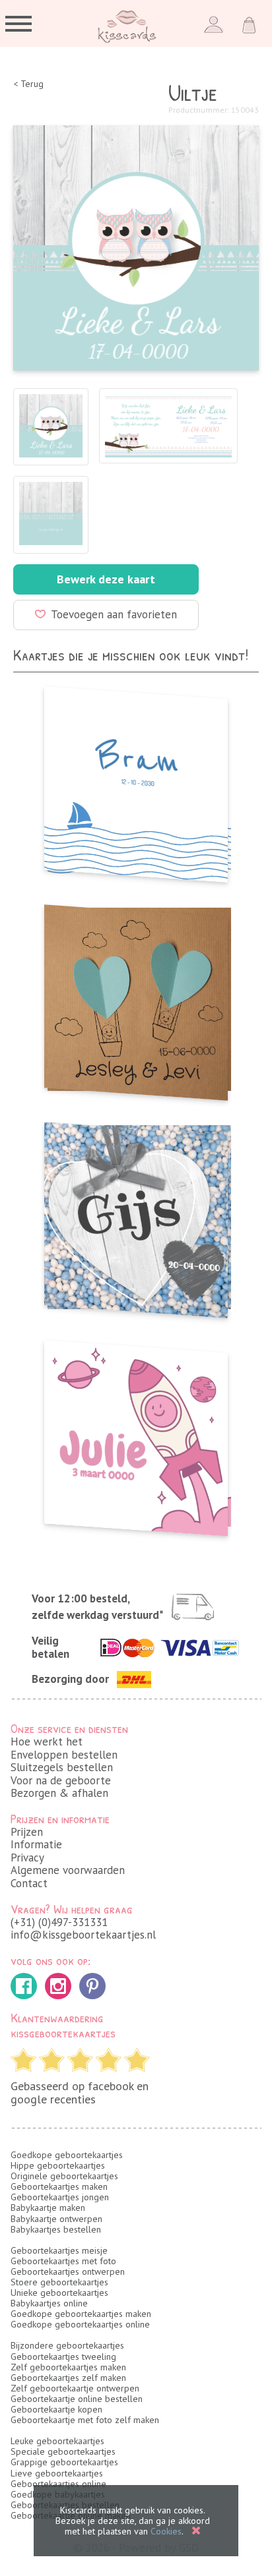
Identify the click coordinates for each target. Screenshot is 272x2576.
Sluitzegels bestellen (62, 1767)
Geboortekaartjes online (58, 2484)
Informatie (36, 1844)
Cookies (166, 2531)
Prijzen (27, 1832)
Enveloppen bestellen (64, 1755)
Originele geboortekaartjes (64, 2176)
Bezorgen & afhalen (59, 1793)
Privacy (27, 1858)
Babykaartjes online (49, 2303)
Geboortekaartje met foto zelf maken (85, 2420)
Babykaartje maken (48, 2208)
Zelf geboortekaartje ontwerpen (75, 2388)
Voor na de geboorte (61, 1780)
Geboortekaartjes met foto (63, 2261)
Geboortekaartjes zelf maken (68, 2378)
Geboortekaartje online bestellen (77, 2399)
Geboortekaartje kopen (56, 2409)
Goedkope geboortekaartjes (67, 2155)
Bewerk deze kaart (106, 579)
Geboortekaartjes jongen (60, 2197)
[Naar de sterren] (136, 1434)
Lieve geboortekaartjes (57, 2473)
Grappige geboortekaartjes (64, 2462)
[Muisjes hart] (136, 1216)
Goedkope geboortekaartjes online (80, 2324)
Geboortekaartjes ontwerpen (68, 2271)
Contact (29, 1883)
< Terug (28, 84)
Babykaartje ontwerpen (56, 2219)
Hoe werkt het (47, 1742)
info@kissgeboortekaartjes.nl (83, 1935)
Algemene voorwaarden (68, 1870)
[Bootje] (136, 780)
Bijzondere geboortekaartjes (67, 2345)
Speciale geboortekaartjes (63, 2451)
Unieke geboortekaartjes (59, 2293)
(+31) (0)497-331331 (59, 1922)
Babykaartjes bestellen (56, 2229)
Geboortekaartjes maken (59, 2186)
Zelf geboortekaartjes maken (68, 2367)
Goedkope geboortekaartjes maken (81, 2314)
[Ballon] (136, 999)
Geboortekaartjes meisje (59, 2250)
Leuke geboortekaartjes (57, 2441)
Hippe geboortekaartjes (58, 2165)
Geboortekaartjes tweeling (63, 2356)
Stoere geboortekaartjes (59, 2282)
